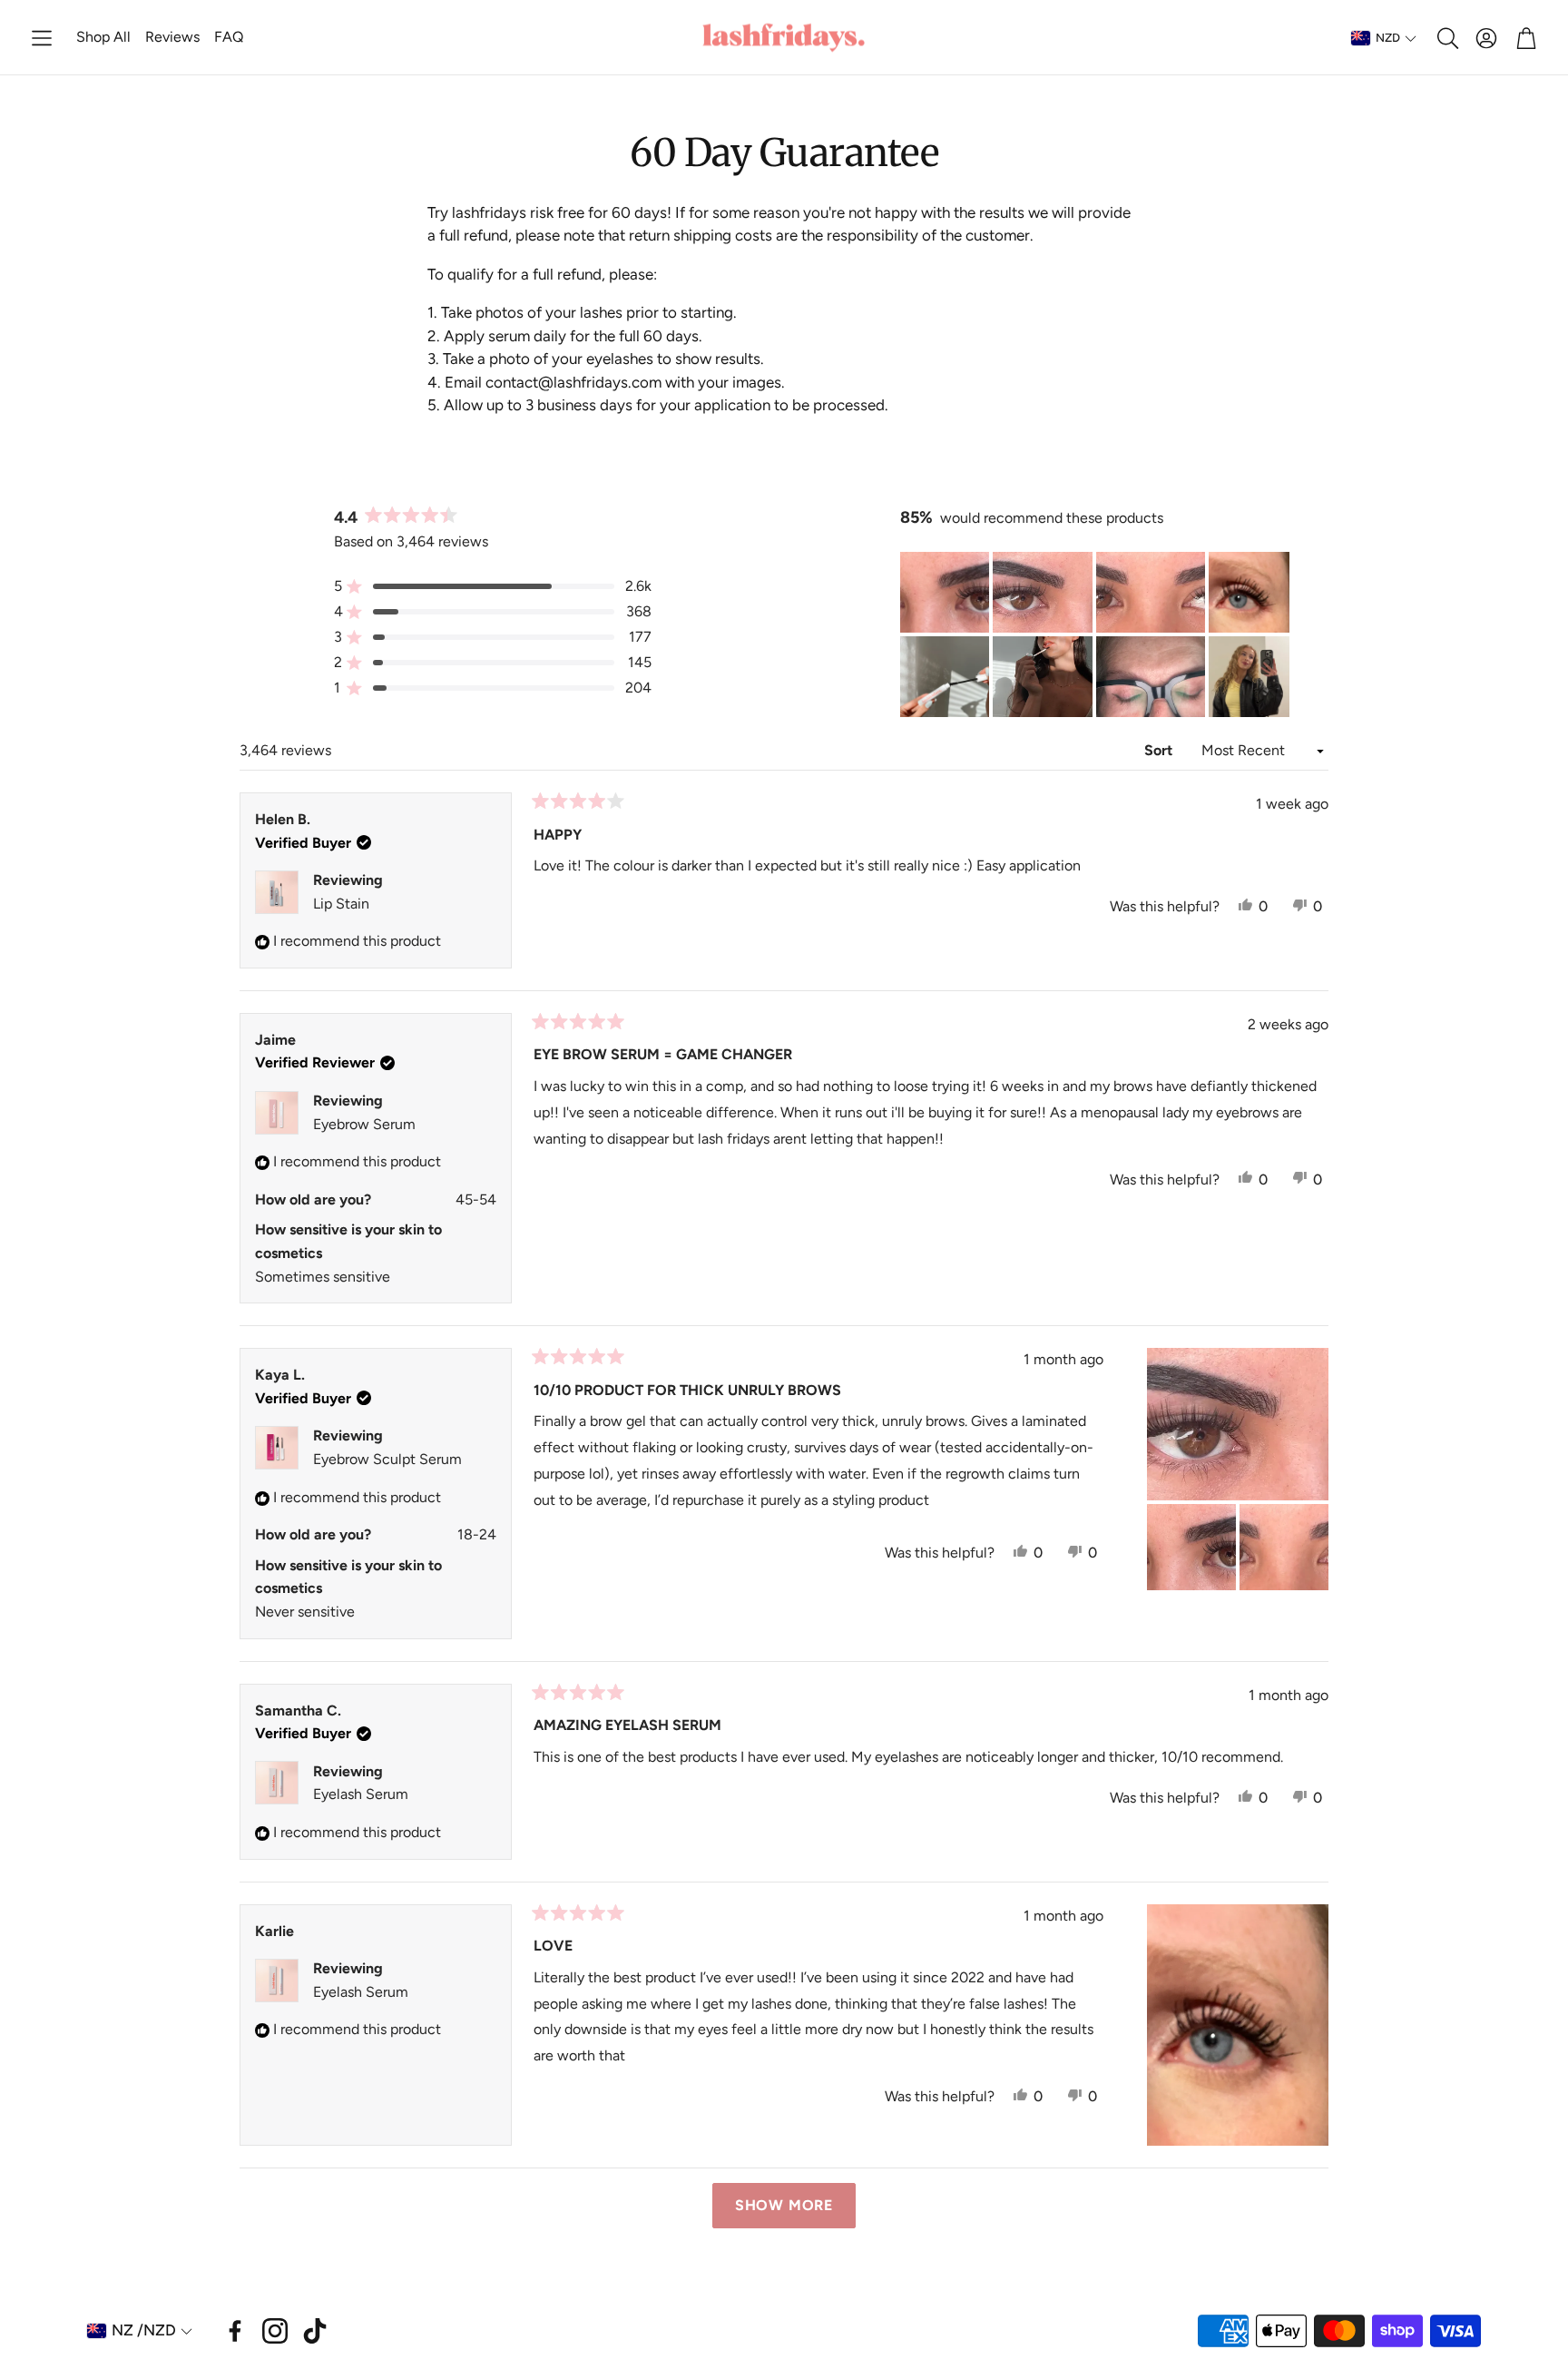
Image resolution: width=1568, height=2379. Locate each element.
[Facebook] (235, 2331)
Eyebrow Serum (364, 1124)
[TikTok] (315, 2331)
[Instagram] (275, 2331)
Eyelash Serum (361, 1794)
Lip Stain (341, 904)
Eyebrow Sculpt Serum (387, 1459)
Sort (1160, 750)
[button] (42, 38)
